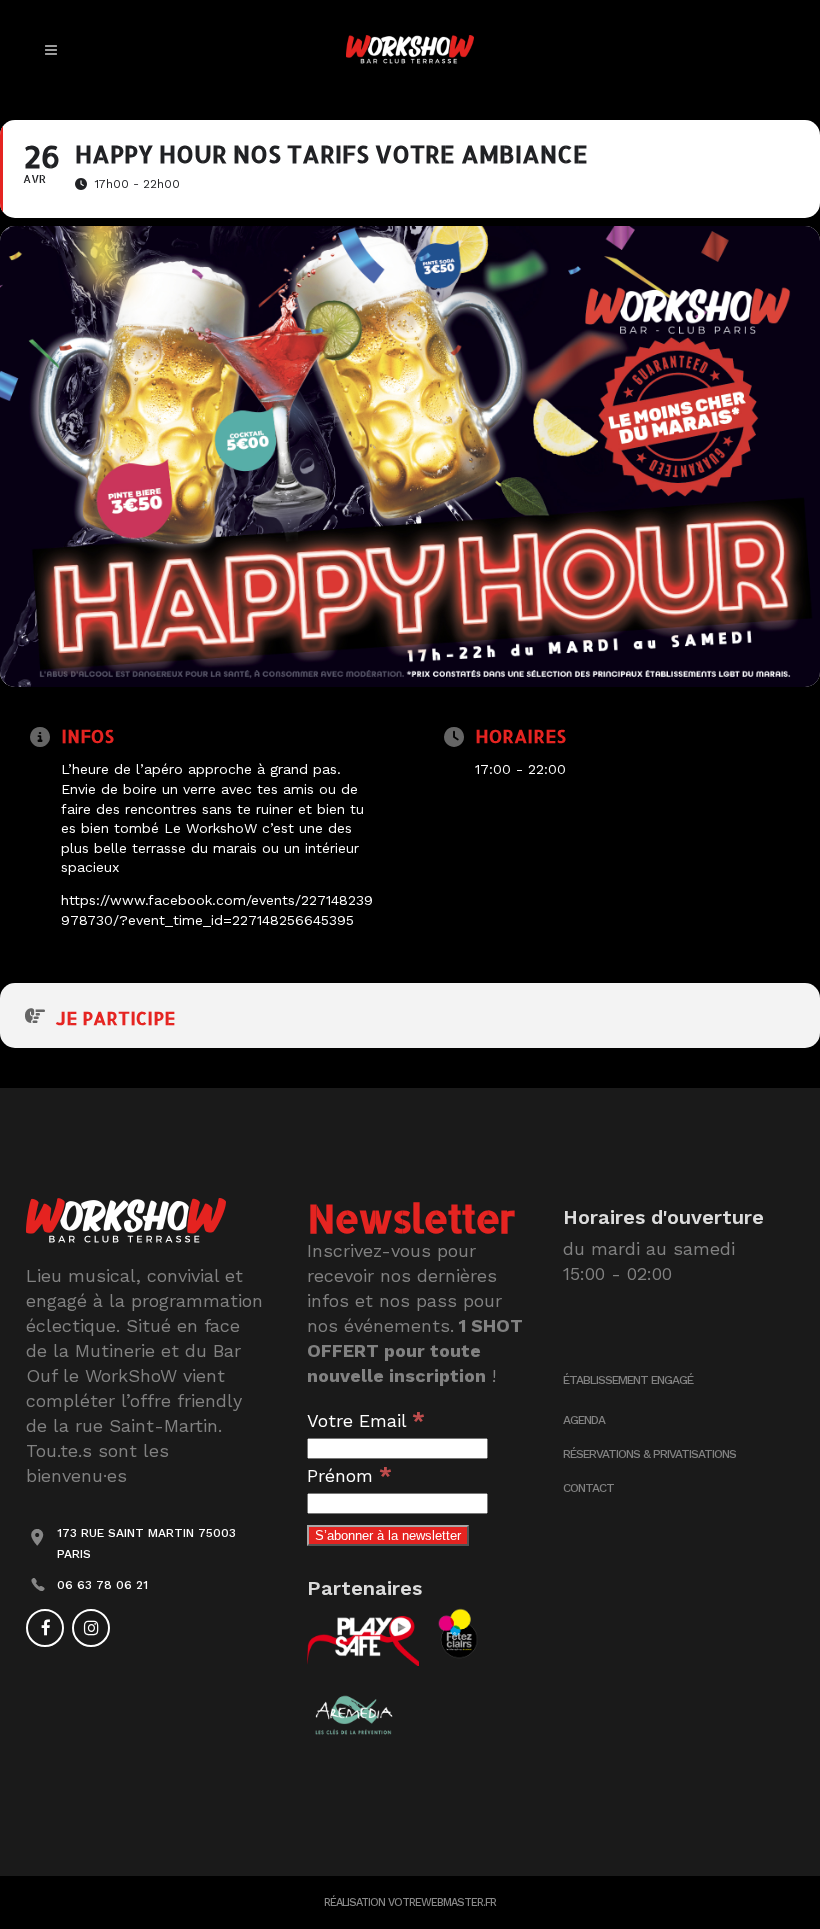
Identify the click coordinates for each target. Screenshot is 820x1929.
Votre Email (366, 1420)
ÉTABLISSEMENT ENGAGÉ (628, 1380)
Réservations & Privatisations (649, 1454)
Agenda (584, 1420)
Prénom (349, 1475)
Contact (588, 1488)
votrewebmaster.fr (442, 1902)
